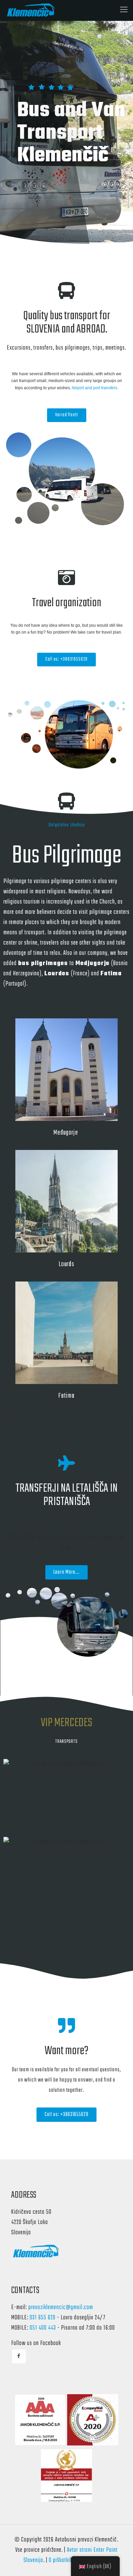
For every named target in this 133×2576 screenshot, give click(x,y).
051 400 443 (43, 2328)
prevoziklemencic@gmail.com (61, 2308)
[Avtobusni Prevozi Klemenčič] (32, 10)
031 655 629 (43, 2318)
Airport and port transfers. (95, 388)
